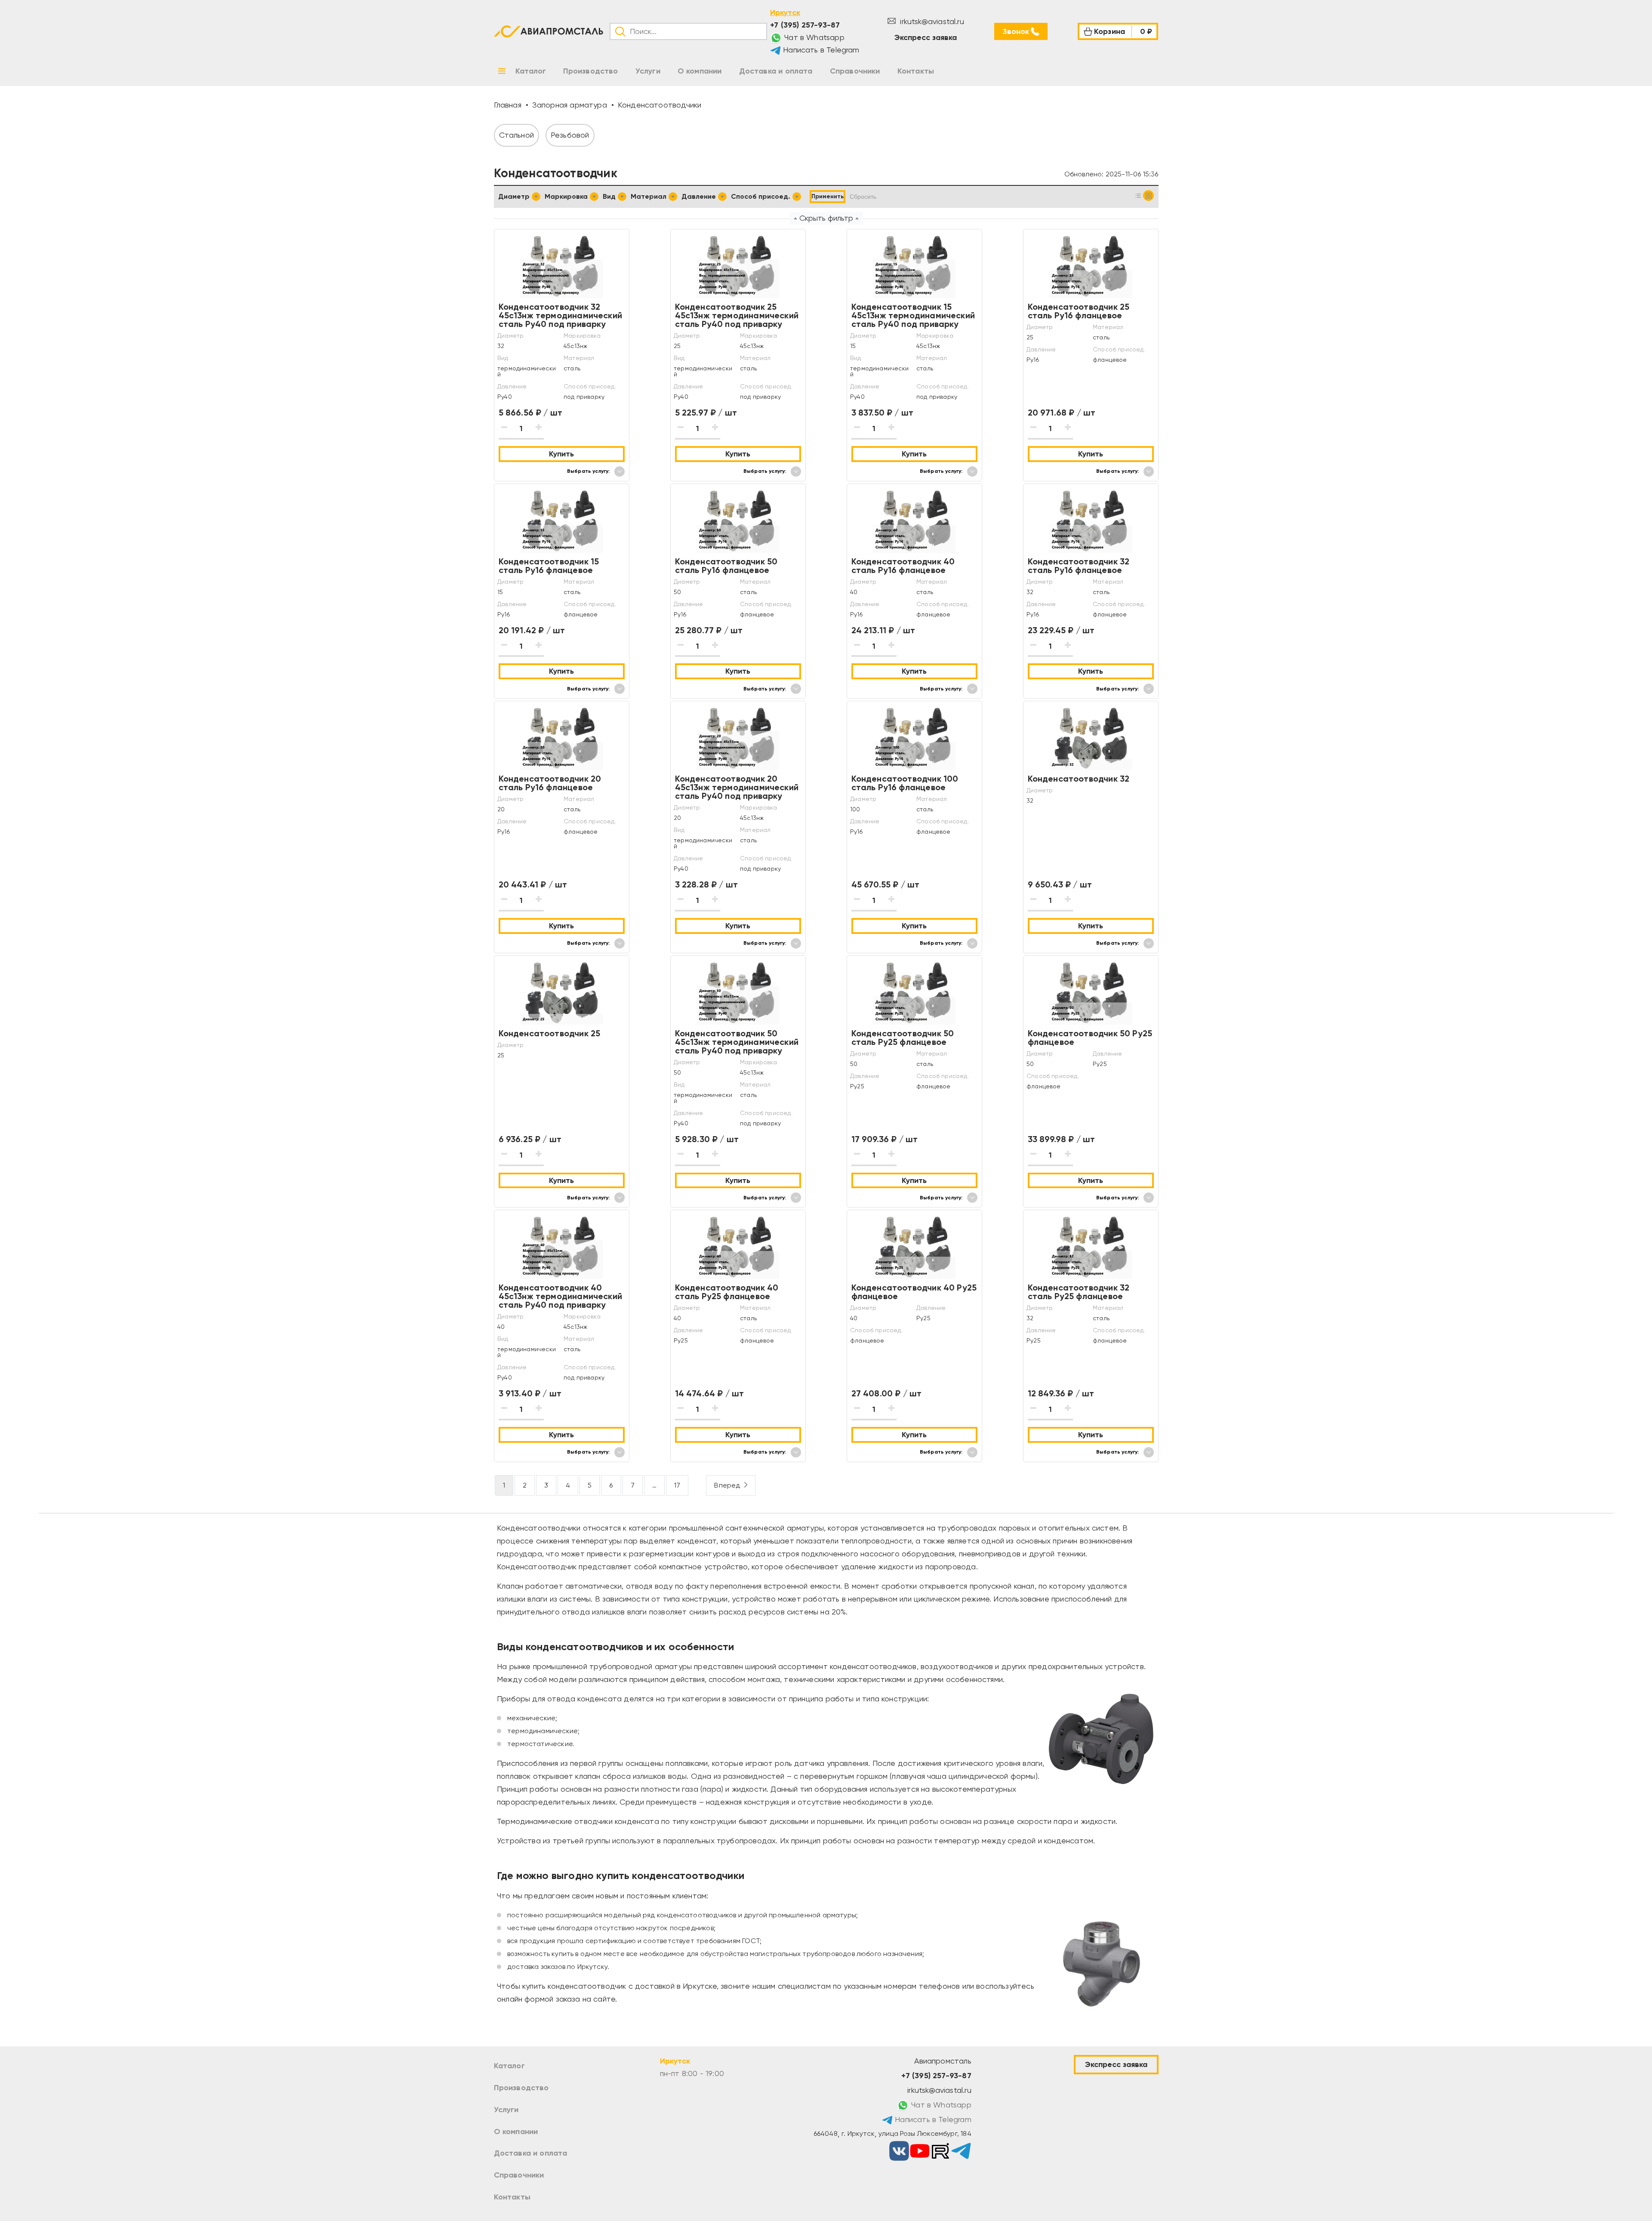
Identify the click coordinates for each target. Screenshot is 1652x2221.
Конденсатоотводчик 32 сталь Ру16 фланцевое (1079, 566)
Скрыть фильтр (826, 218)
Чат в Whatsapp (813, 37)
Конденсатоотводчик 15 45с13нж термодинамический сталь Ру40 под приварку (913, 315)
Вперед (727, 1485)
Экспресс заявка (926, 37)
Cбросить (863, 197)
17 (677, 1485)
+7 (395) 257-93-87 (805, 25)
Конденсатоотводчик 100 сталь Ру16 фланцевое (905, 783)
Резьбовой (570, 135)
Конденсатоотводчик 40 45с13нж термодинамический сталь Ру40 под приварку (561, 1296)
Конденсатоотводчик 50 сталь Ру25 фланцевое (903, 1038)
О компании (516, 2132)
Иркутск (785, 12)
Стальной (516, 135)
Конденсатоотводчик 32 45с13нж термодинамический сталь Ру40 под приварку (561, 315)
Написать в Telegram (820, 50)
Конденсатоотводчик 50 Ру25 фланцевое (1090, 1038)
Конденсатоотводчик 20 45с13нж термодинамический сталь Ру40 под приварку (737, 787)
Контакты (512, 2197)
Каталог (509, 2066)
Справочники (519, 2175)
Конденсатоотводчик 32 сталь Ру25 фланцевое (1079, 1292)
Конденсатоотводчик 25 (550, 1033)
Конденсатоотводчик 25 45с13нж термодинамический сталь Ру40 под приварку (737, 315)
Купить (561, 454)
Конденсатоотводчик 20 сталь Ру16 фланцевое (550, 783)
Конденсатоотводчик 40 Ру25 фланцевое (914, 1292)
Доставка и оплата (531, 2153)
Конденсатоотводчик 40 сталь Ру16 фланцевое (903, 566)
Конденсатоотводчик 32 (1079, 779)
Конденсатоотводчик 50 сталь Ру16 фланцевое (726, 566)
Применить (828, 196)
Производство (521, 2088)
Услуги (506, 2110)
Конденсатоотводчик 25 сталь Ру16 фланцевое (1079, 311)
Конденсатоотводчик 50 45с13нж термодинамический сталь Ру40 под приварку (737, 1042)
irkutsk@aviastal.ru (931, 21)
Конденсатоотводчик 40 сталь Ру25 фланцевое (727, 1292)
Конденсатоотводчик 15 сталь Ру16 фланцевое (549, 566)
